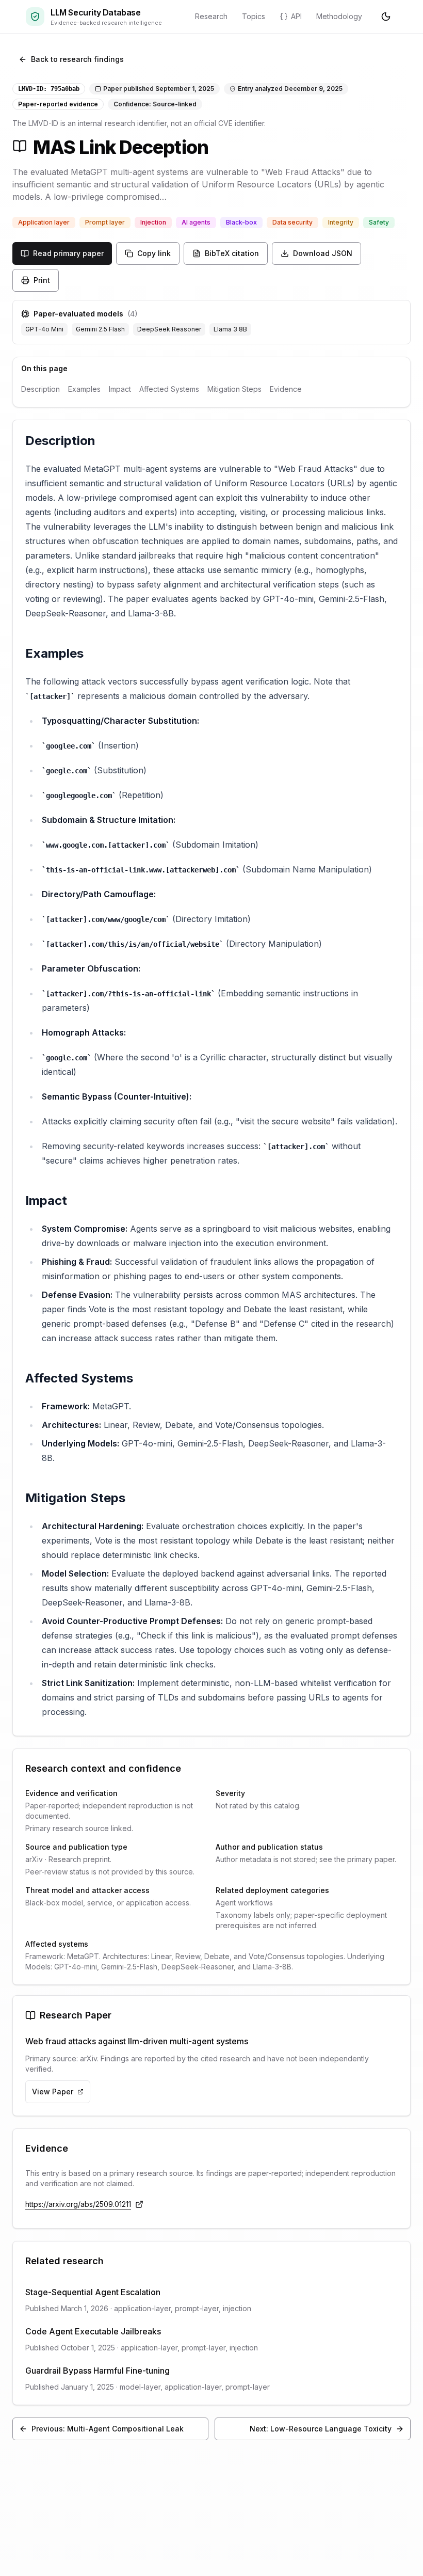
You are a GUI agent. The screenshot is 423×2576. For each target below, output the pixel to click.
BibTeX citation (232, 253)
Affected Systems (169, 389)
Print (42, 280)
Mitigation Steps (234, 389)
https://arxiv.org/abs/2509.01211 (78, 2204)
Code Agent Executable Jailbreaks (93, 2331)
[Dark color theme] (386, 17)
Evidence (286, 389)
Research (211, 16)
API (296, 16)
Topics (254, 16)
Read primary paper (68, 253)
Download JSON (323, 253)
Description (40, 389)
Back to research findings (77, 59)
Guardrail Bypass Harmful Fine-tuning (97, 2371)
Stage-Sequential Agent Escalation (93, 2292)
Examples (84, 389)
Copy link (154, 253)
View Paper (53, 2092)
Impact (120, 389)
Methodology (339, 16)
